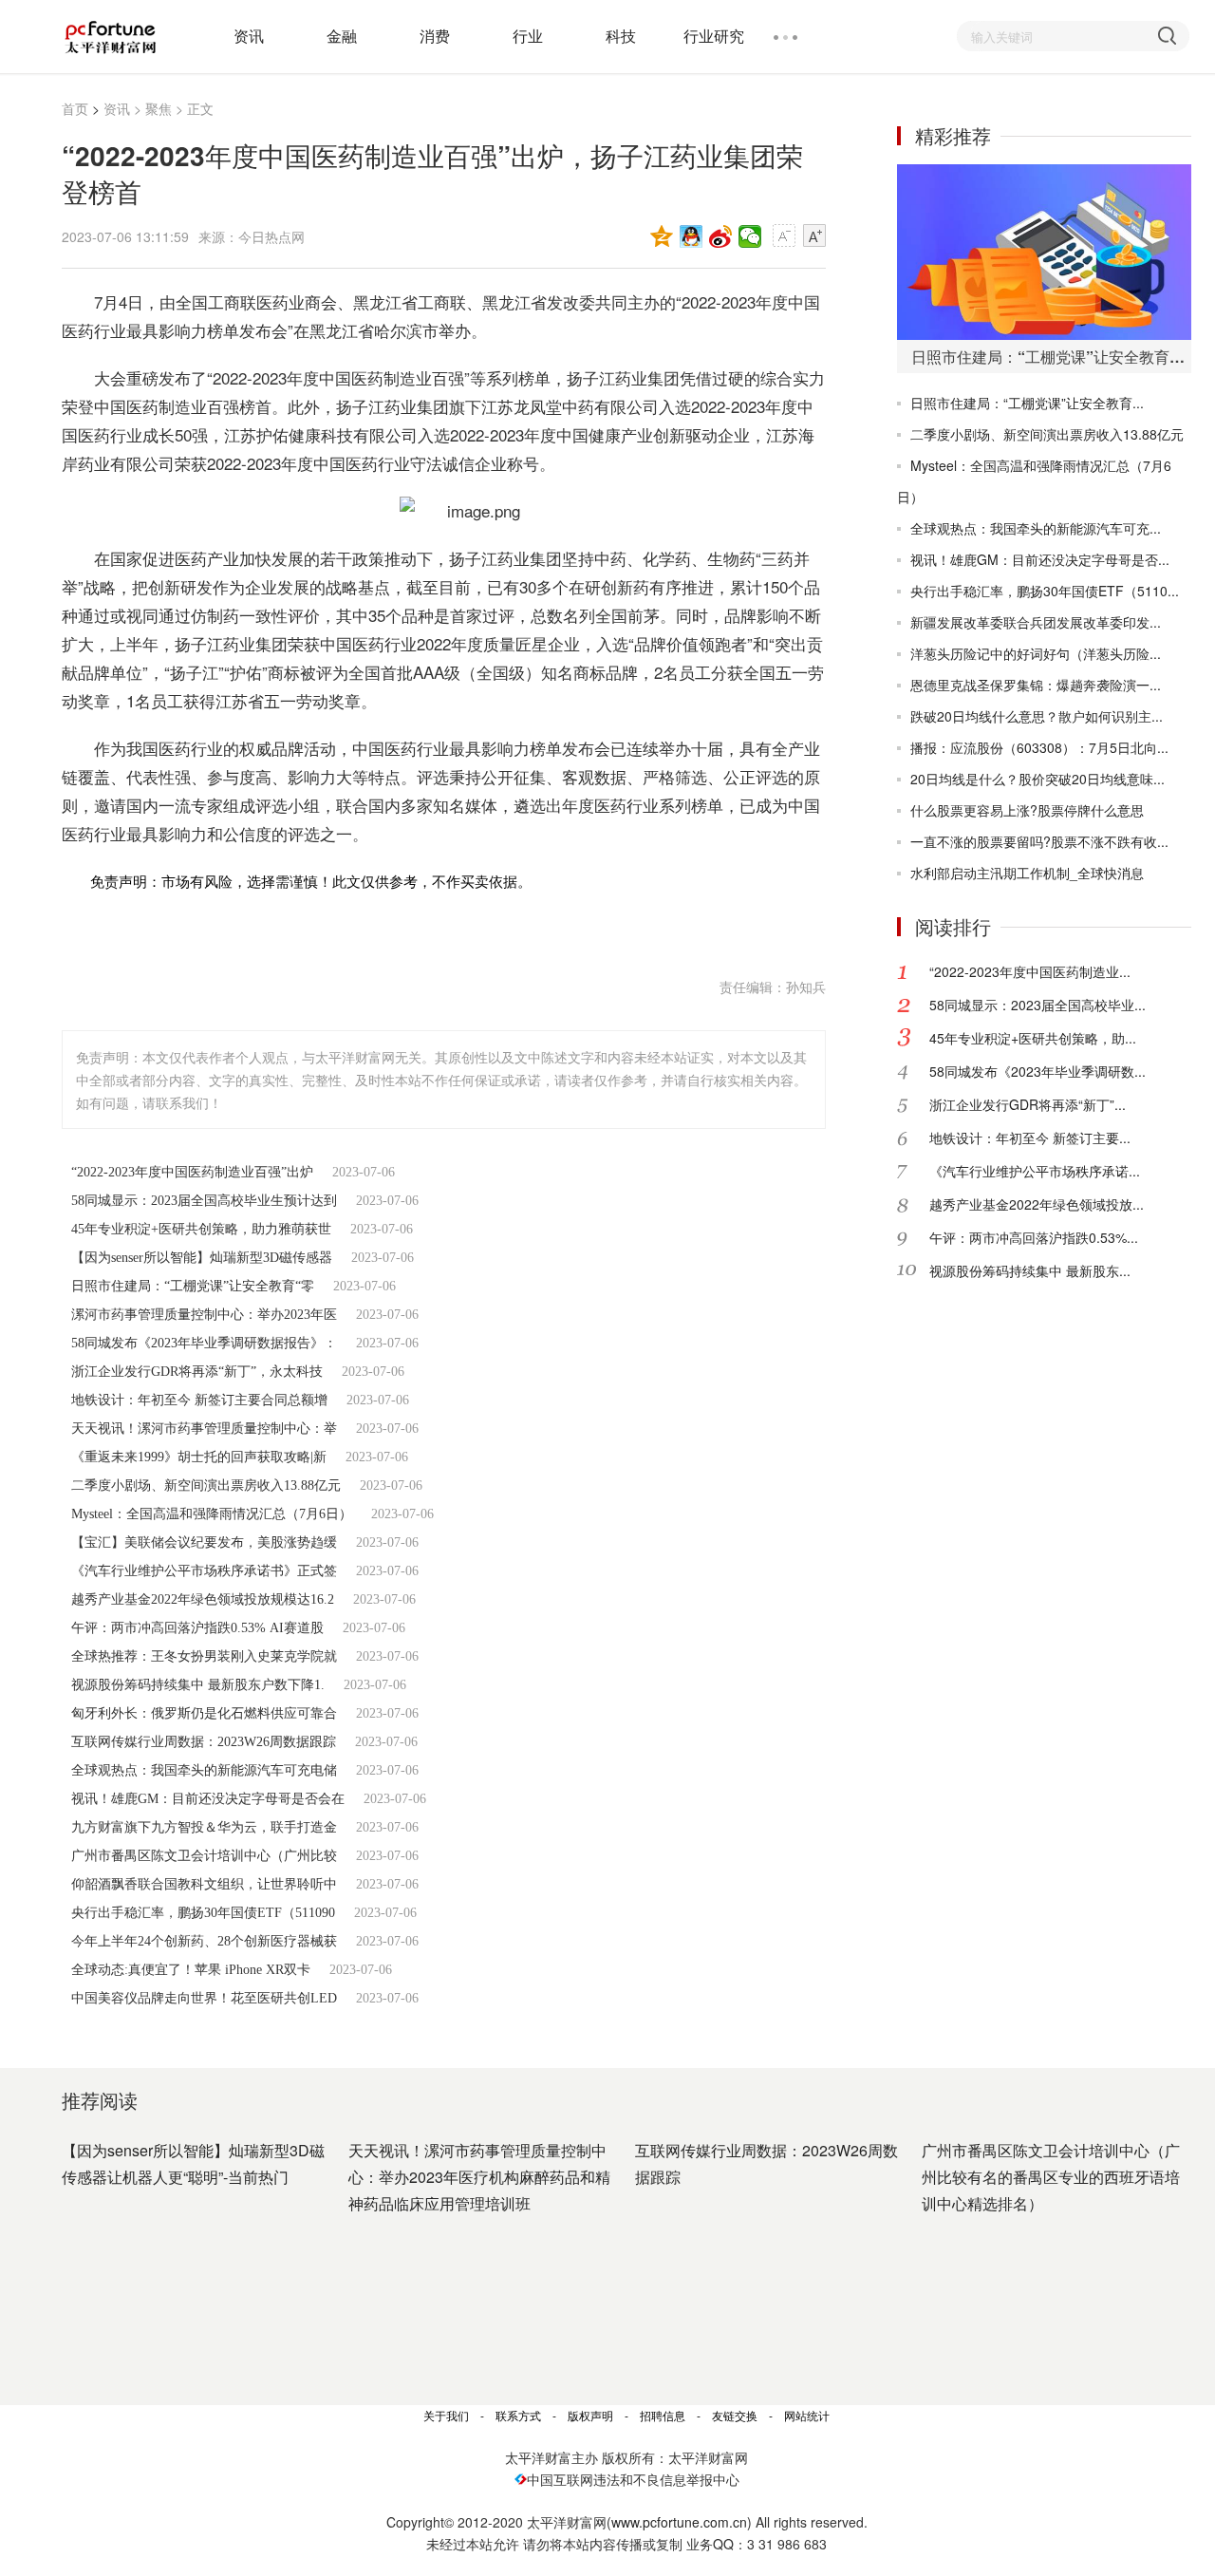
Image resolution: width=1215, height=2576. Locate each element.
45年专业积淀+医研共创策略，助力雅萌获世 (201, 1229)
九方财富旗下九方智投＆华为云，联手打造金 (204, 1827)
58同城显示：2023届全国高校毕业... (1037, 1005)
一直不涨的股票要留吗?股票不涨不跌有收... (1039, 841)
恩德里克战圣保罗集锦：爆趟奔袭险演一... (1036, 685)
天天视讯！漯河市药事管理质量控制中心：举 (204, 1429)
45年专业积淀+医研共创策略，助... (1033, 1038)
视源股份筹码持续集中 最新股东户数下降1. (198, 1685)
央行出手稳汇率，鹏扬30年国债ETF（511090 (203, 1913)
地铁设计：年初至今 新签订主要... (1030, 1138)
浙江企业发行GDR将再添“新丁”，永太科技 (197, 1372)
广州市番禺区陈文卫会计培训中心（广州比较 (204, 1856)
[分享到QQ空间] (662, 236)
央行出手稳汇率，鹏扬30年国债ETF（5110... (1045, 591)
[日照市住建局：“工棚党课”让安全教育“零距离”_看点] (1044, 252)
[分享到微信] (750, 236)
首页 (75, 108)
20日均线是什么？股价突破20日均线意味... (1037, 779)
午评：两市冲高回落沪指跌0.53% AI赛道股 (197, 1628)
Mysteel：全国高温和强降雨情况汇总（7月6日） (212, 1514)
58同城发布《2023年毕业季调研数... (1037, 1071)
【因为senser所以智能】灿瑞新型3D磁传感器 (202, 1258)
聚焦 (159, 108)
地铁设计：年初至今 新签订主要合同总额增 (199, 1400)
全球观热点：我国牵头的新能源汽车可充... (1036, 528)
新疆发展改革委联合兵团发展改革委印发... (1036, 622)
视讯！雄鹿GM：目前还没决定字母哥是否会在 (208, 1799)
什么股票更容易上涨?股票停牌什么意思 (1027, 810)
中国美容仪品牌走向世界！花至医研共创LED (204, 1998)
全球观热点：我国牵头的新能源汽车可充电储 (204, 1770)
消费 (435, 36)
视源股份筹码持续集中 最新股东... (1030, 1270)
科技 (621, 36)
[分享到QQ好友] (692, 236)
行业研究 (714, 36)
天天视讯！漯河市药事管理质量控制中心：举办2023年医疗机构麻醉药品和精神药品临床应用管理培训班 (479, 2177)
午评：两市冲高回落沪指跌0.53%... (1034, 1237)
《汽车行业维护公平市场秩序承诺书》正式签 (204, 1571)
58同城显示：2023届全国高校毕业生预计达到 (204, 1201)
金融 (342, 36)
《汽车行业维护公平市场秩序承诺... (1035, 1171)
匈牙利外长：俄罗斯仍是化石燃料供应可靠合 (204, 1713)
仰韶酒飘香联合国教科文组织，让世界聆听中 (204, 1884)
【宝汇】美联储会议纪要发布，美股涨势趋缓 (204, 1542)
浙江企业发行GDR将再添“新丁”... (1028, 1104)
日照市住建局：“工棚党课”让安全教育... (1027, 403)
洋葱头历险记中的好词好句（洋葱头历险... (1036, 653)
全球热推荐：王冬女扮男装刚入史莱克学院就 (204, 1656)
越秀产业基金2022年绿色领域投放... (1037, 1204)
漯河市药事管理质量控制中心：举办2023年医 (204, 1315)
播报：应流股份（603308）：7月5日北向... (1039, 747)
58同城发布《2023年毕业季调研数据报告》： (204, 1343)
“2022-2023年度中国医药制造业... (1030, 971)
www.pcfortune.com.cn (679, 2522)
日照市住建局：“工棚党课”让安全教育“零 (193, 1286)
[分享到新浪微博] (721, 236)
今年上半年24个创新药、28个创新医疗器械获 (204, 1941)
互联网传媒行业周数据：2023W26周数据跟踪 (204, 1742)
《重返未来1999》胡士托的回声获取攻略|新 (199, 1457)
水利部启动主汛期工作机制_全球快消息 (1027, 873)
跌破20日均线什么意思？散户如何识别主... (1037, 716)
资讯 (249, 36)
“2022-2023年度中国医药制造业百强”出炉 (192, 1172)
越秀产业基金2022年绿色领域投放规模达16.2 (203, 1599)
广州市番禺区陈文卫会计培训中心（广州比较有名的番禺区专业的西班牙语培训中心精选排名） (1051, 2177)
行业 (528, 36)
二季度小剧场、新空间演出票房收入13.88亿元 (206, 1485)
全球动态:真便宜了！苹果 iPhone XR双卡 (191, 1970)
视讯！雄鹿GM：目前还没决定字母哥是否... (1040, 559)
